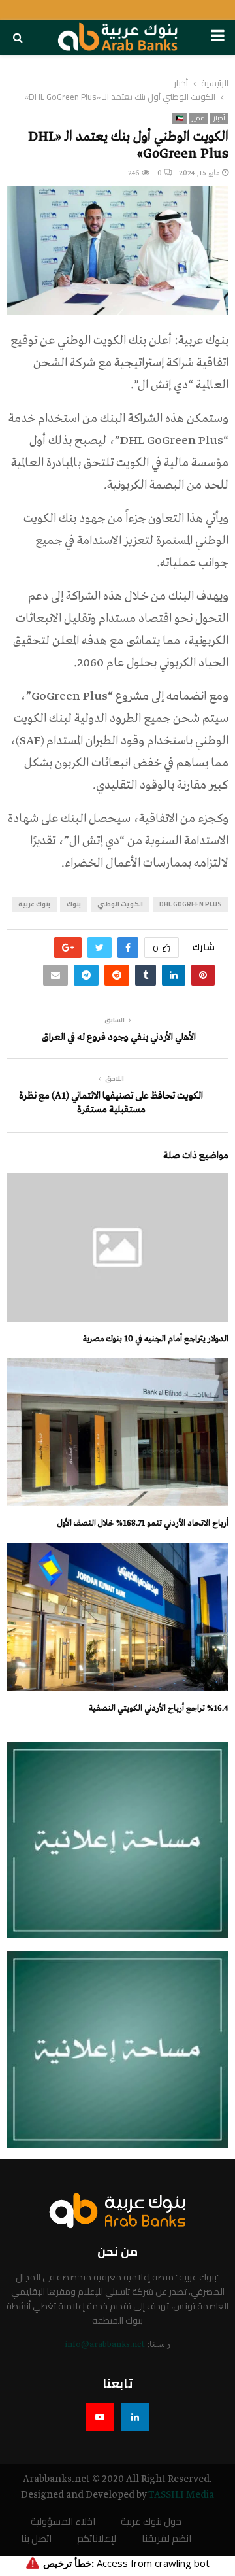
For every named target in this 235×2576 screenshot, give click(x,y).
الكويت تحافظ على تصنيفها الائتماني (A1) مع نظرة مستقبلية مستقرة (111, 1103)
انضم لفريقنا (166, 2539)
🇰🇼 (180, 118)
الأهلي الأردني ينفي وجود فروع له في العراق (118, 1037)
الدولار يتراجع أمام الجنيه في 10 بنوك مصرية (156, 1339)
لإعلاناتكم (97, 2539)
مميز (198, 118)
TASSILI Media (181, 2495)
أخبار (219, 118)
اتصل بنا (36, 2539)
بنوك (74, 904)
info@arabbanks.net (105, 2345)
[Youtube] (100, 2417)
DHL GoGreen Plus (191, 904)
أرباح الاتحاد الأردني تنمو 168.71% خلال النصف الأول (143, 1523)
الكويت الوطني (120, 904)
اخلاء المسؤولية (63, 2522)
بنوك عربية (34, 904)
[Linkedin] (135, 2417)
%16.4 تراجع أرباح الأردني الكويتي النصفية (159, 1709)
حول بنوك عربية (151, 2522)
